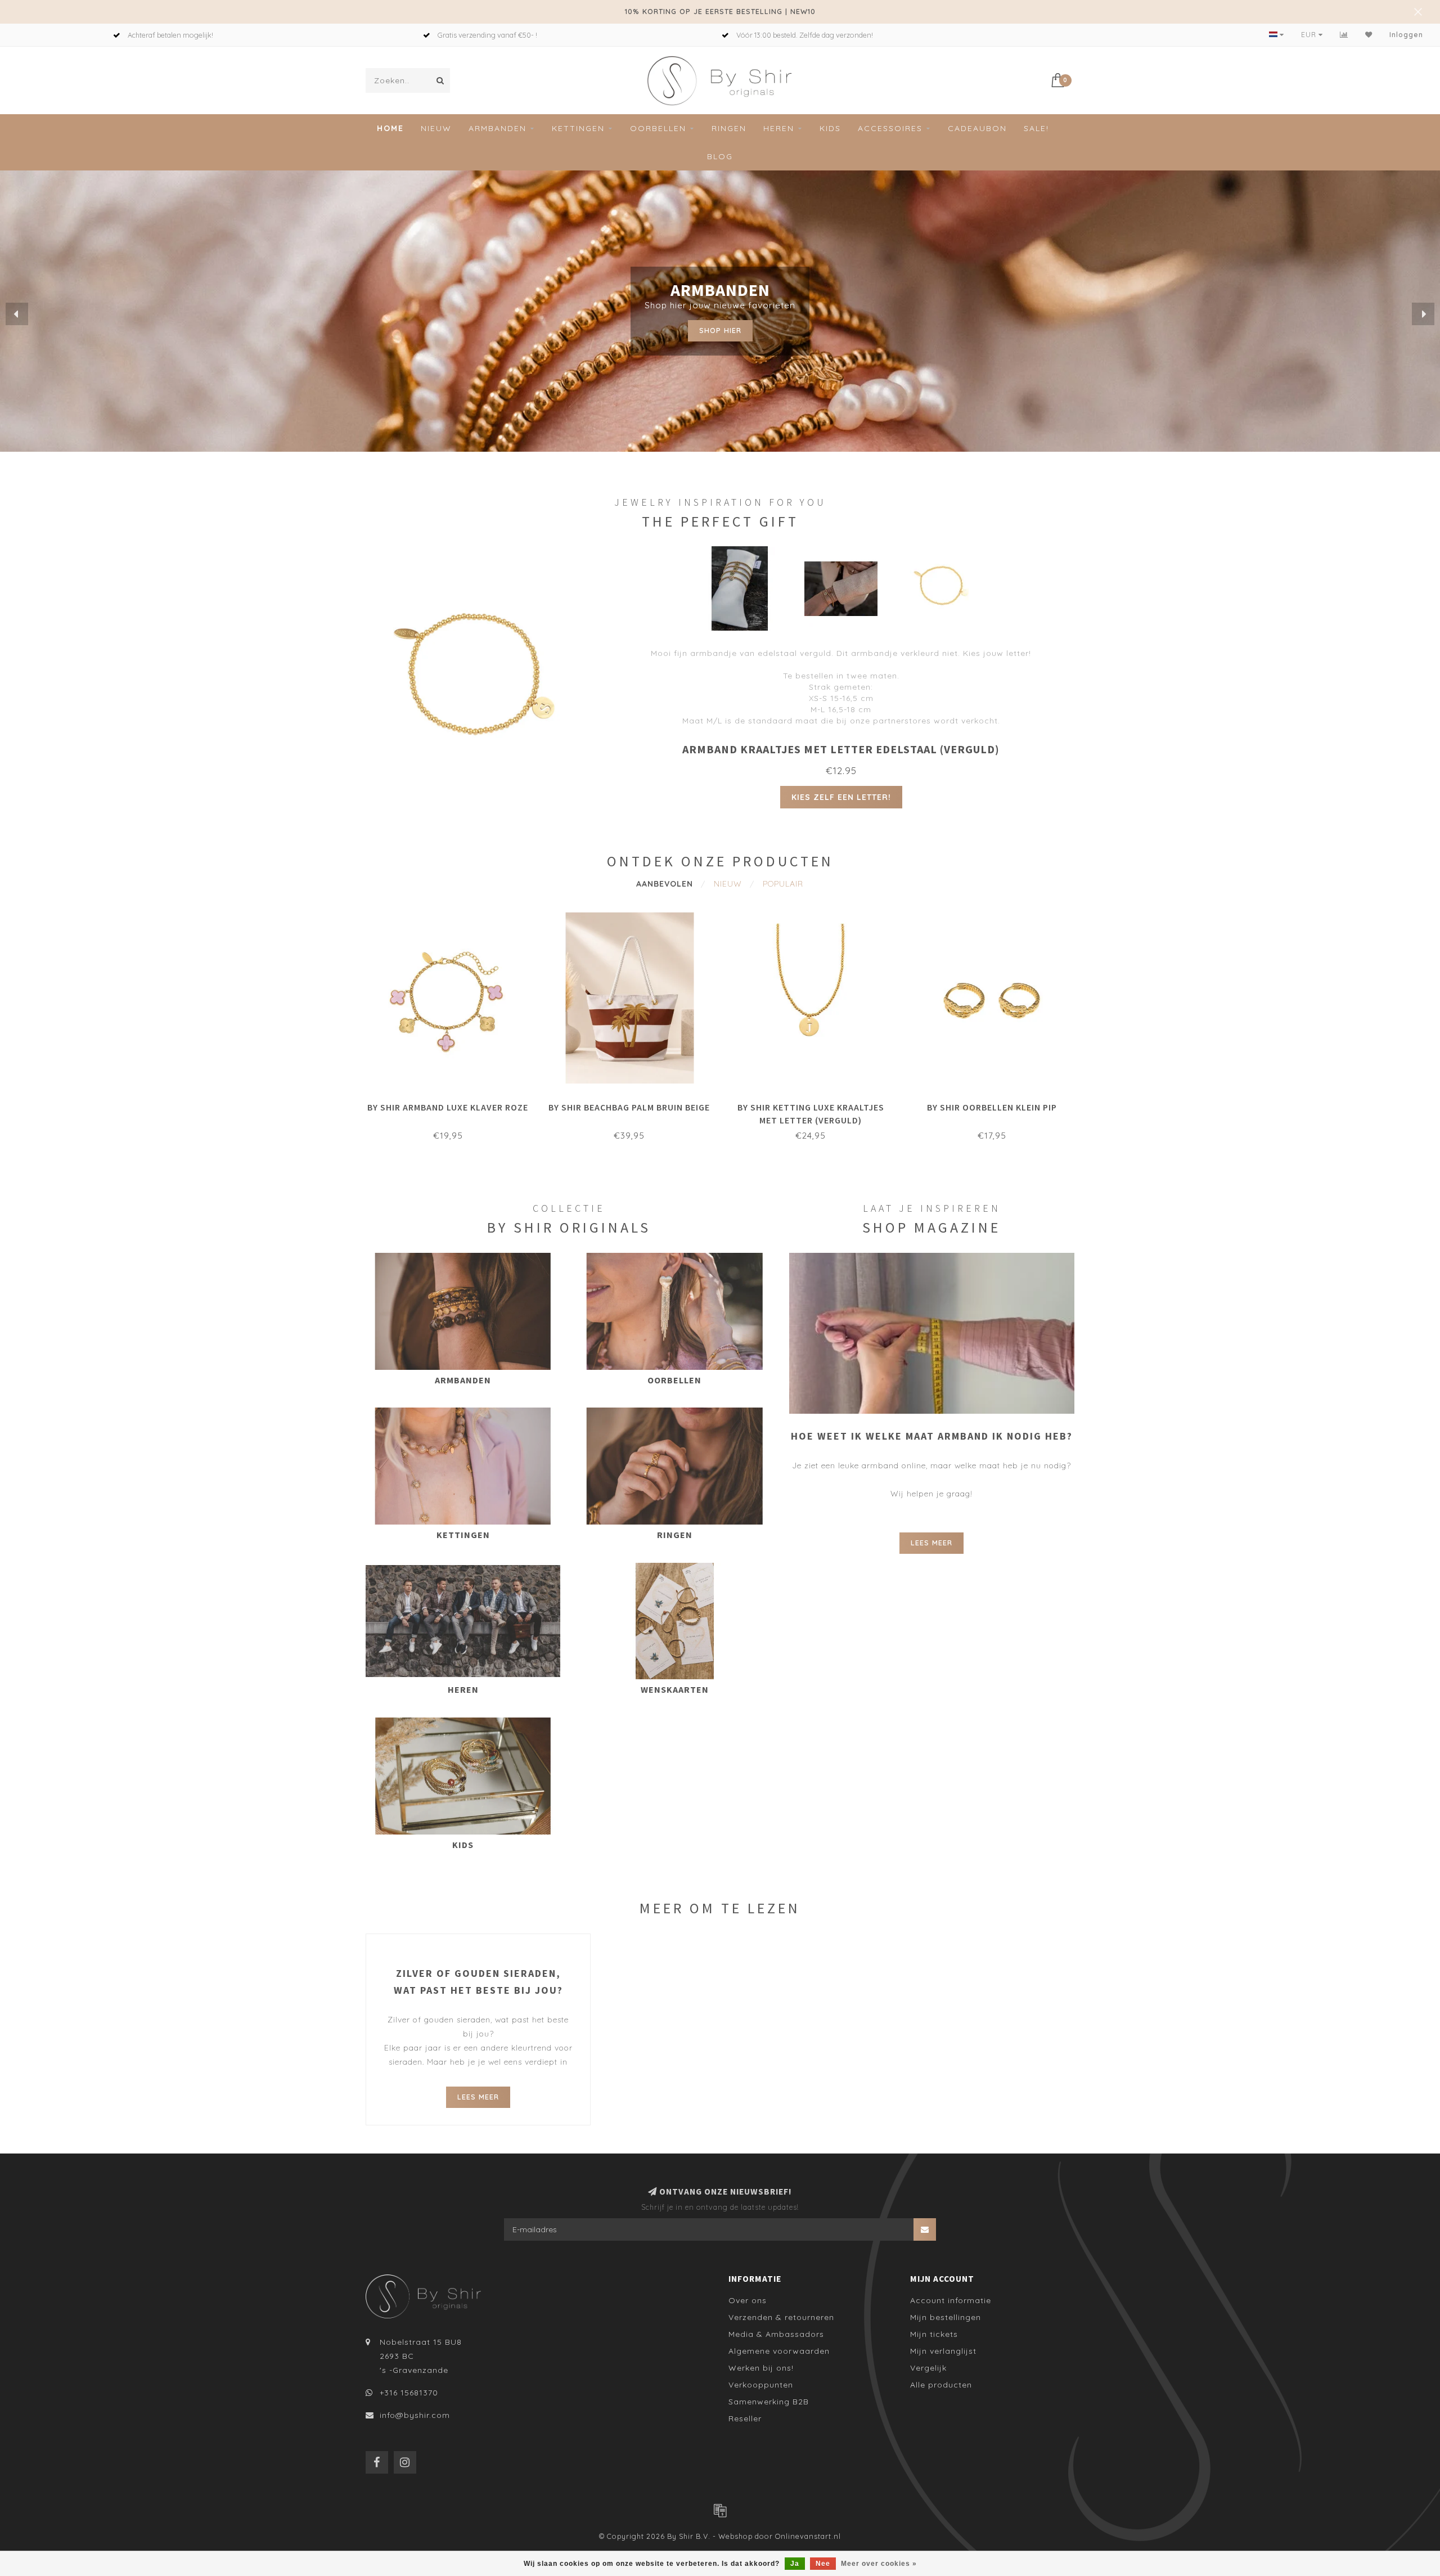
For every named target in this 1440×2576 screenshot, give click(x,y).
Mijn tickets (934, 2334)
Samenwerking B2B (769, 2402)
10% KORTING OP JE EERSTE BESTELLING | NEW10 (720, 11)
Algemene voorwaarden (779, 2351)
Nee (823, 2564)
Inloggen (1406, 35)
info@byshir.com (415, 2415)
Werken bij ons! (761, 2368)
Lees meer (931, 1543)
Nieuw (436, 128)
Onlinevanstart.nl (808, 2536)
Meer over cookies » (879, 2564)
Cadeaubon (977, 128)
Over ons (748, 2300)
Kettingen (578, 128)
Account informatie (951, 2300)
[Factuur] (720, 2510)
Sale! (1036, 128)
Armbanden (498, 128)
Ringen (729, 128)
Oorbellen (658, 128)
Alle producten (941, 2385)
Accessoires (890, 128)
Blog (720, 156)
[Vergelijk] (1344, 35)
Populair (783, 884)
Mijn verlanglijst (943, 2351)
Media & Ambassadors (776, 2334)
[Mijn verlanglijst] (1369, 35)
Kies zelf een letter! (841, 797)
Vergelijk (928, 2368)
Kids (830, 128)
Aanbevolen (665, 884)
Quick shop (453, 1104)
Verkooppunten (761, 2385)
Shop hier (720, 330)
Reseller (745, 2418)
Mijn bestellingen (946, 2317)
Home (390, 128)
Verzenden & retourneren (781, 2317)
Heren (779, 128)
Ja (795, 2564)
